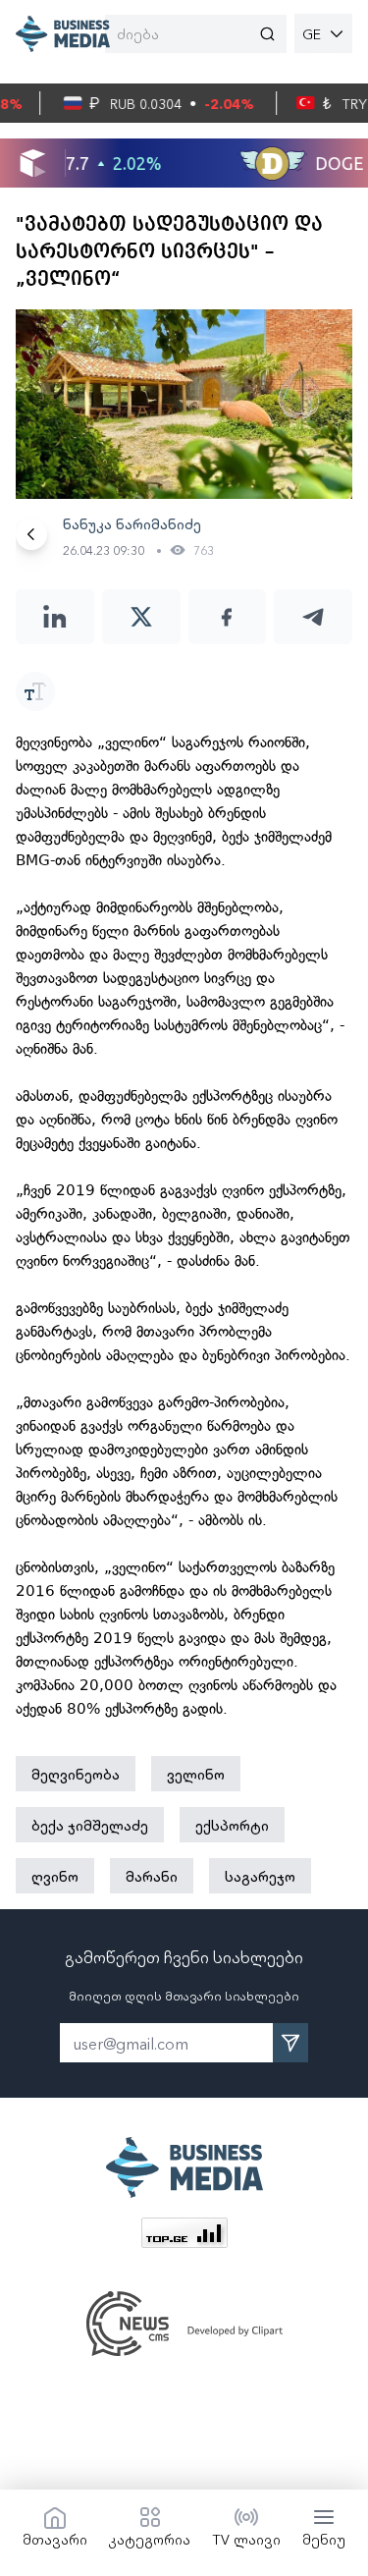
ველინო (196, 1774)
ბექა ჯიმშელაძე (90, 1825)
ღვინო (55, 1876)
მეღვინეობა (76, 1774)
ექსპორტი (232, 1825)
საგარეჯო (260, 1876)
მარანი (152, 1876)
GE (312, 33)
